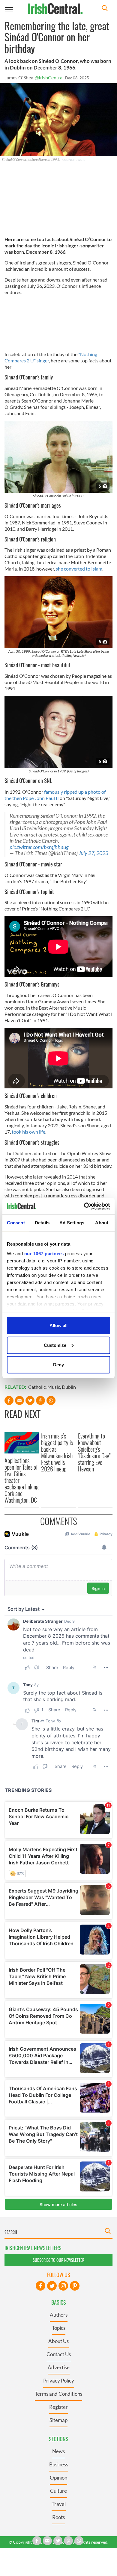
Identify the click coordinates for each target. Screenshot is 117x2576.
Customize (55, 1345)
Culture (58, 2491)
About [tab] (102, 1223)
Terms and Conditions (58, 2394)
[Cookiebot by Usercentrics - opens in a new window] (84, 1206)
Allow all (58, 1325)
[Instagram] (63, 2286)
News (58, 2451)
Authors (59, 2315)
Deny (58, 1365)
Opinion (58, 2478)
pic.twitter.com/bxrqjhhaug (39, 847)
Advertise (59, 2367)
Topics (59, 2328)
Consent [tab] (16, 1223)
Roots (58, 2517)
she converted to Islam (79, 569)
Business (59, 2464)
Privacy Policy (59, 2381)
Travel (59, 2504)
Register (58, 2407)
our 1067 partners (44, 1253)
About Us (58, 2341)
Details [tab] (42, 1223)
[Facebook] (40, 2286)
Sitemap (58, 2420)
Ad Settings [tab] (72, 1223)
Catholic (37, 1387)
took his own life (28, 1132)
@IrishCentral (49, 77)
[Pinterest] (75, 2286)
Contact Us (59, 2354)
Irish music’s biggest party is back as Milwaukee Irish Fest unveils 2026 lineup (57, 1452)
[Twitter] (52, 2286)
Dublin (69, 1387)
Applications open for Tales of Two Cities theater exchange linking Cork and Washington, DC (22, 1480)
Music (54, 1387)
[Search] (105, 9)
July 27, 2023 (93, 853)
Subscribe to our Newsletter (58, 2260)
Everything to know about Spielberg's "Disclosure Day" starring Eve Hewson (94, 1452)
